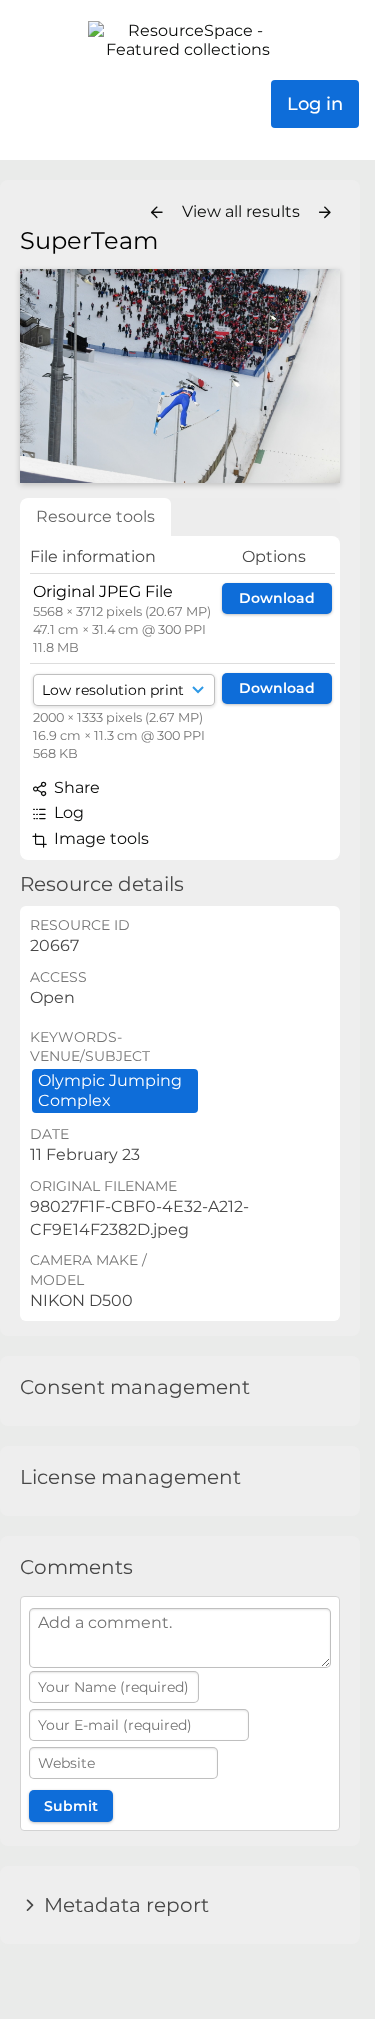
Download (277, 598)
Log (67, 812)
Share (75, 787)
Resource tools (95, 516)
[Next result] (325, 213)
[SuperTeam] (180, 375)
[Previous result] (157, 213)
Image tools (99, 838)
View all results (243, 211)
